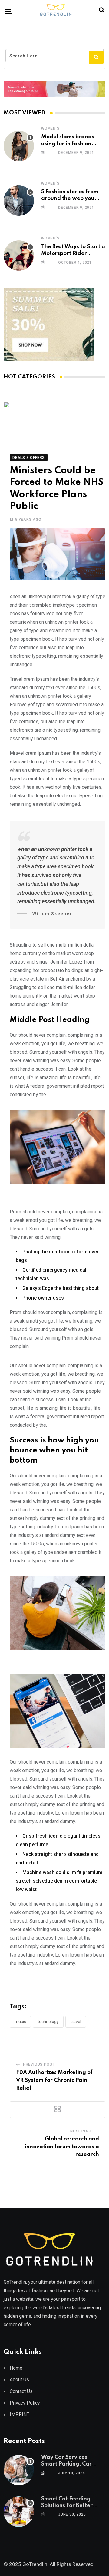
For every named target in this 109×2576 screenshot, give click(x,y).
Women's (50, 128)
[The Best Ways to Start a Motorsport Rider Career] (19, 256)
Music (20, 2022)
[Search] (102, 10)
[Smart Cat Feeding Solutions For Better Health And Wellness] (19, 2512)
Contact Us (21, 2391)
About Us (19, 2379)
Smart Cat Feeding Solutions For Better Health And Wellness (68, 2506)
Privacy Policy (25, 2403)
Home (16, 2368)
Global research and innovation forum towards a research (62, 2147)
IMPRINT (20, 2414)
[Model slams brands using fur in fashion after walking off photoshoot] (19, 146)
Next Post (81, 2131)
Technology (48, 2022)
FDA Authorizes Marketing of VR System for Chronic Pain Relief (54, 2080)
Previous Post (39, 2064)
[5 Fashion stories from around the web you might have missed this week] (19, 201)
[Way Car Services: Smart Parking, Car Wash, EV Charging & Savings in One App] (19, 2470)
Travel (76, 2022)
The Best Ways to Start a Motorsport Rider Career (73, 254)
